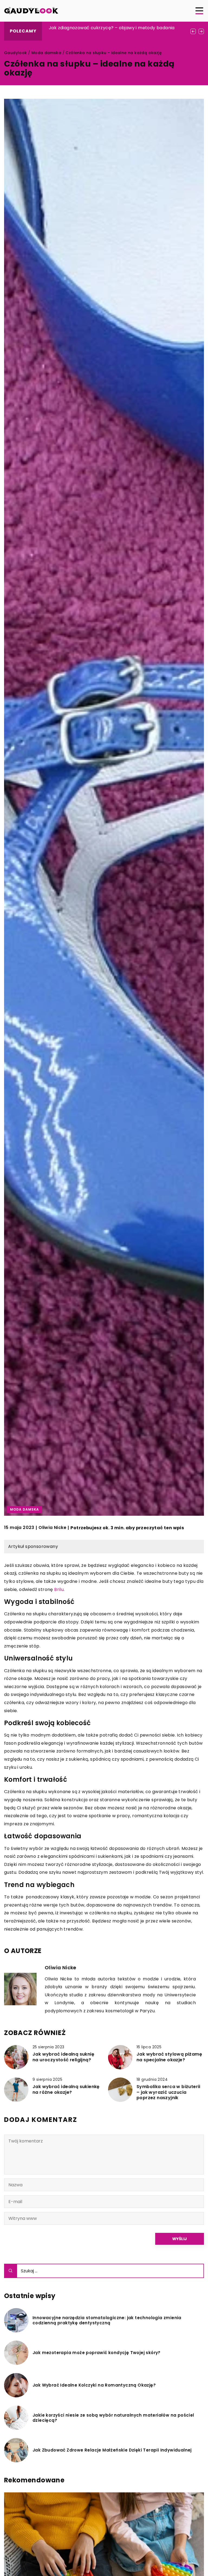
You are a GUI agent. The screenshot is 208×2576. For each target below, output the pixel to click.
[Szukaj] (11, 2271)
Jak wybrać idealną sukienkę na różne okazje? (66, 2090)
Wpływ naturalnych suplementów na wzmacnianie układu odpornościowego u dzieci (113, 31)
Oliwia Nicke (52, 1528)
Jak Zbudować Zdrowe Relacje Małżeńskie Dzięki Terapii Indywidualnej (112, 2450)
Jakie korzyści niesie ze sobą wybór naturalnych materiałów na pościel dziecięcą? (113, 2418)
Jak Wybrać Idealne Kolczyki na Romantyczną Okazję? (94, 2385)
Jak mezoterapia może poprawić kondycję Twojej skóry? (97, 2353)
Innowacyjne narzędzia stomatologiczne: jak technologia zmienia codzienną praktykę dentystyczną (107, 2320)
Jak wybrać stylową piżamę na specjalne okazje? (169, 2057)
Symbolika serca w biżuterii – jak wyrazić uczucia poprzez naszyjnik (168, 2092)
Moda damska (25, 1509)
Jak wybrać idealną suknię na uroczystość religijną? (63, 2057)
